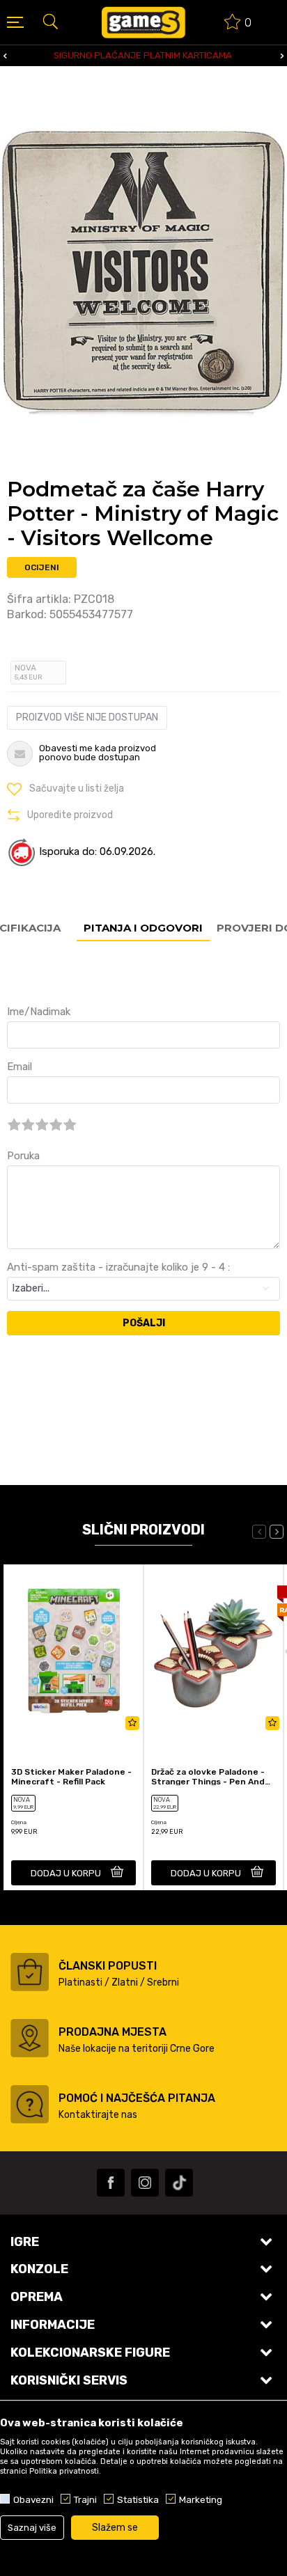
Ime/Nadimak (39, 1012)
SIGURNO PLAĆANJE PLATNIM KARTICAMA (143, 55)
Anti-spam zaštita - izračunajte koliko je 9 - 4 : (118, 1267)
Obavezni (33, 2499)
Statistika (138, 2499)
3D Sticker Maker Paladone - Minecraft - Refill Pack (71, 1777)
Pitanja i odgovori (143, 928)
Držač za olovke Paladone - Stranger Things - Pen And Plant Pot (208, 1777)
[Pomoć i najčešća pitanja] (30, 2104)
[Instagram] (145, 2183)
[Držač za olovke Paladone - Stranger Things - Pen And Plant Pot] (214, 1651)
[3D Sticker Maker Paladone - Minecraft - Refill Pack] (73, 1651)
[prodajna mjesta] (30, 2038)
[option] (143, 56)
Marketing (201, 2499)
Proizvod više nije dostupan (87, 717)
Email (20, 1067)
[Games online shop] (143, 22)
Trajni (85, 2499)
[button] (50, 21)
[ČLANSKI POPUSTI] (30, 1972)
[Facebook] (111, 2183)
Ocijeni (42, 567)
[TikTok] (179, 2183)
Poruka (23, 1156)
